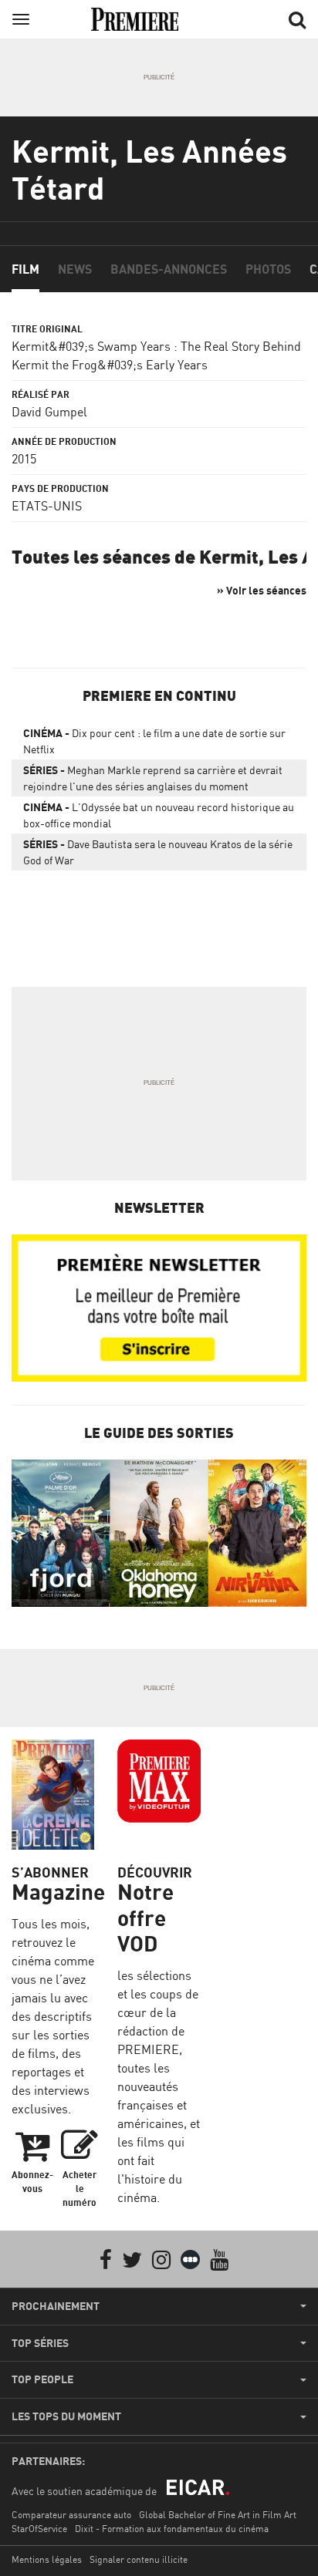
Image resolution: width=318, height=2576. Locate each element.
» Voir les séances (262, 590)
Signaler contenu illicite (139, 2559)
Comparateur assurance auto (71, 2515)
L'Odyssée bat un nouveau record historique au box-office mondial (159, 815)
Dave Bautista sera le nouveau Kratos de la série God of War (158, 852)
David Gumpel (49, 412)
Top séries (40, 2343)
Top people (42, 2379)
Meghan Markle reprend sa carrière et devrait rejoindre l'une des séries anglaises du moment (153, 778)
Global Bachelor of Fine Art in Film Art (218, 2515)
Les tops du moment (66, 2416)
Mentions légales (47, 2559)
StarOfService (39, 2529)
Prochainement (56, 2306)
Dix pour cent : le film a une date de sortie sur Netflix (154, 741)
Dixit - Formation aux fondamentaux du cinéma (172, 2529)
